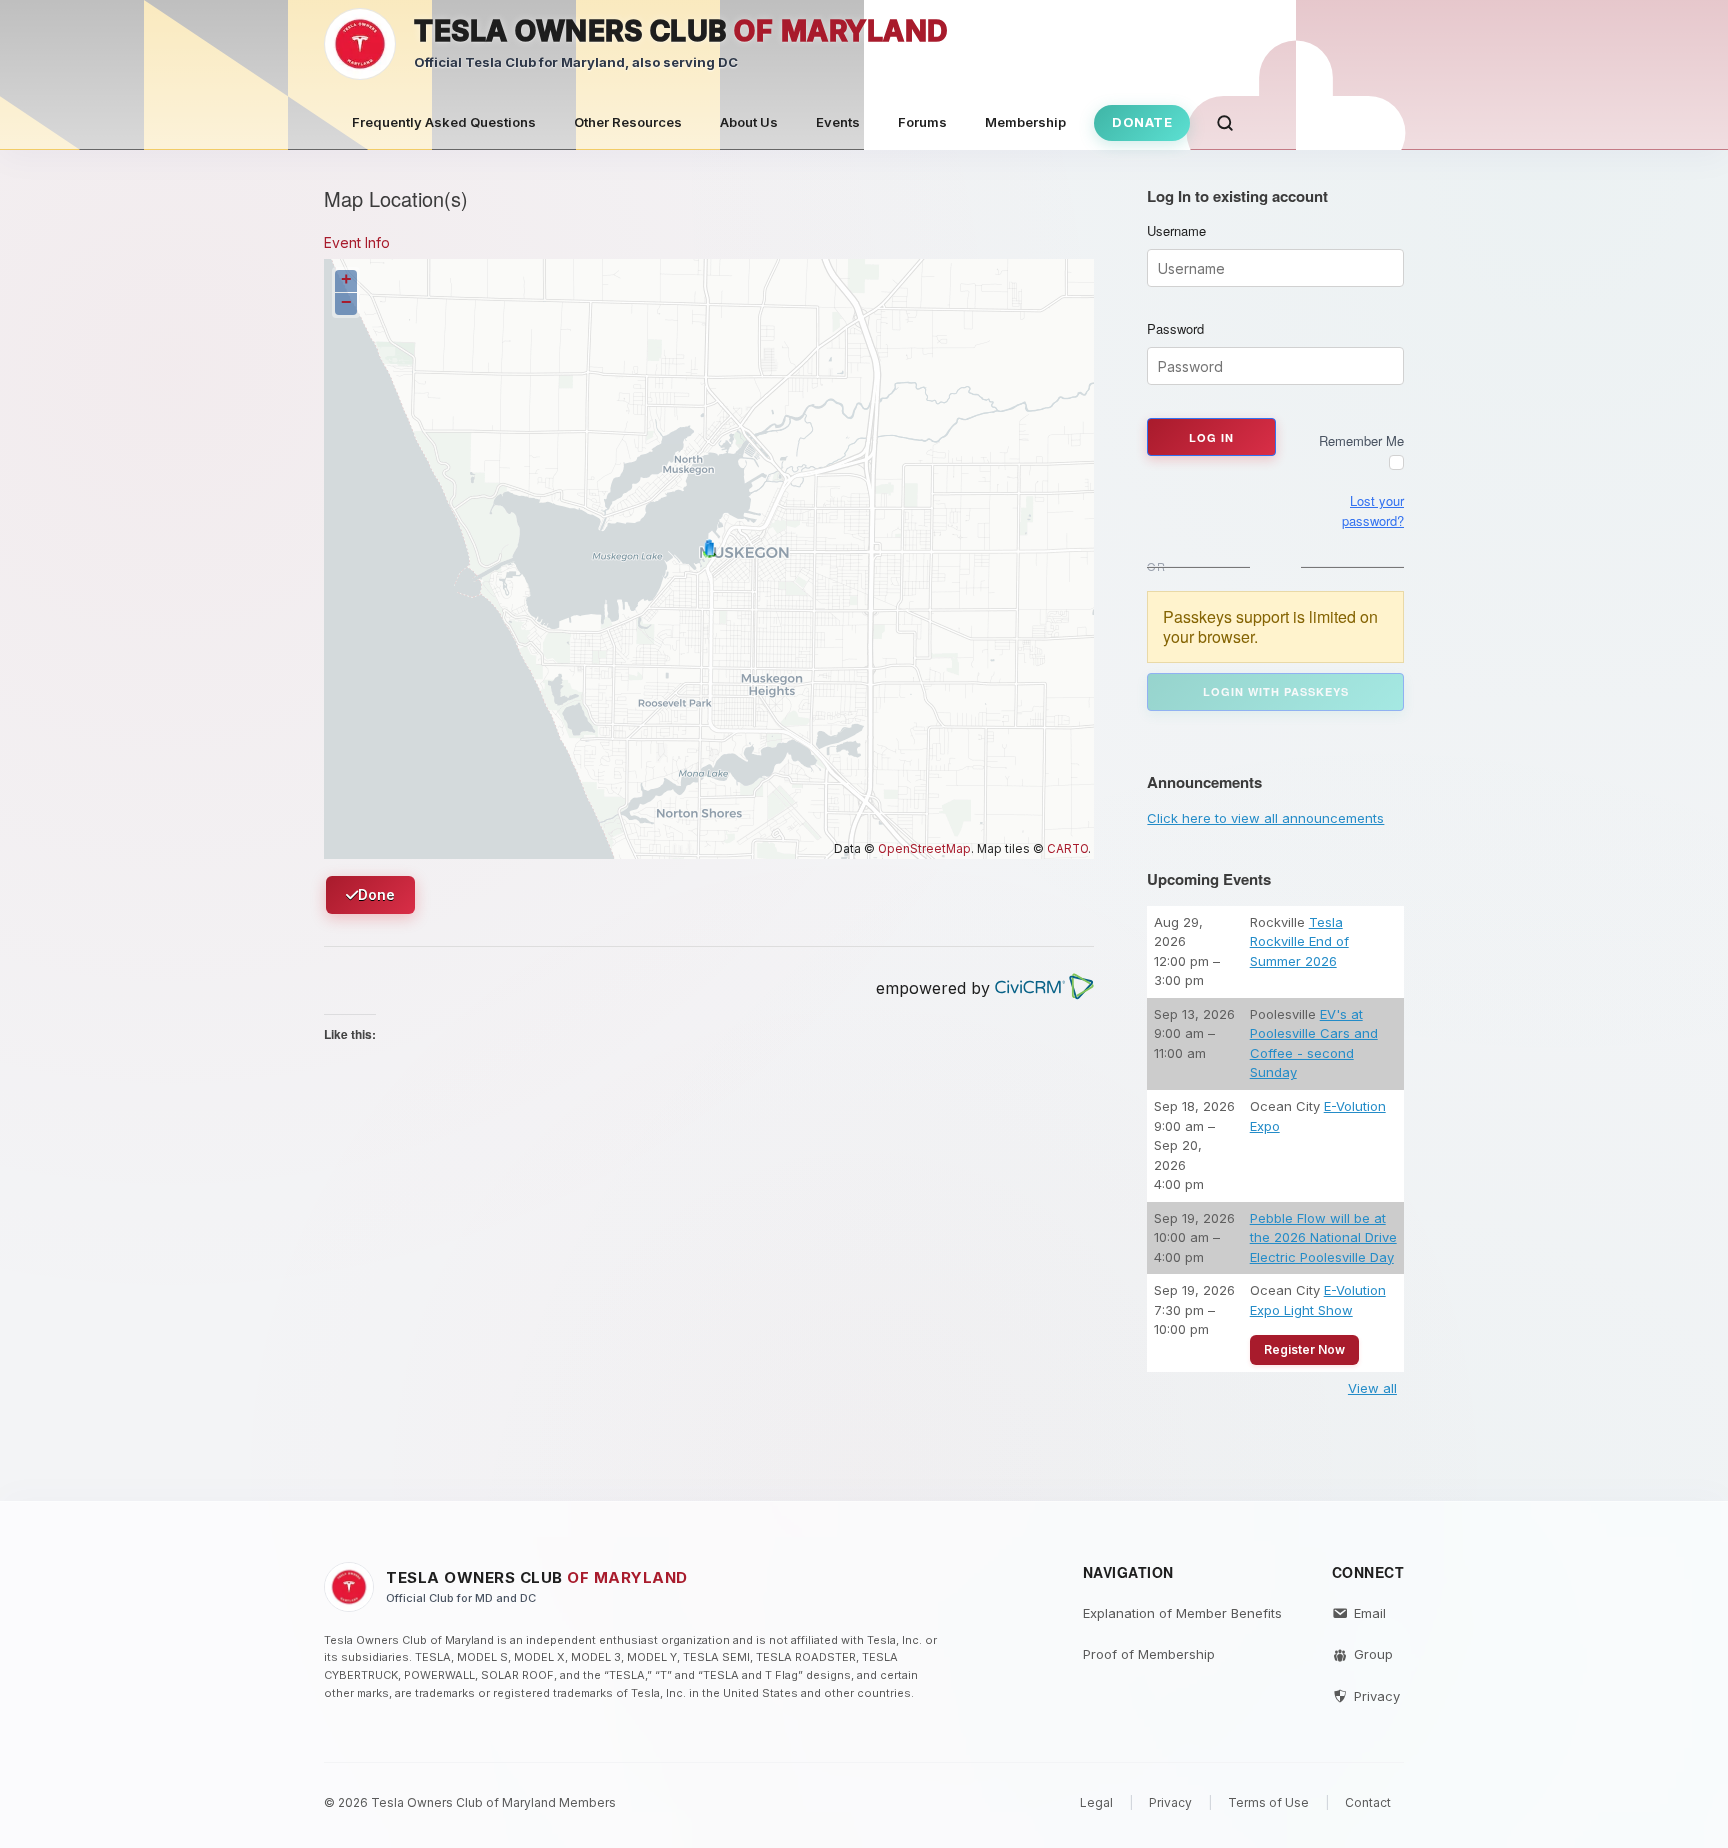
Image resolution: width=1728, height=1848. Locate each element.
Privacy (1377, 1696)
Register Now (1304, 1349)
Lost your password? (1373, 510)
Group (1373, 1654)
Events (838, 122)
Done (376, 894)
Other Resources (628, 122)
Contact (1368, 1802)
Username (1176, 231)
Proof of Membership (1149, 1654)
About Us (749, 122)
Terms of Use (1268, 1802)
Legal (1096, 1802)
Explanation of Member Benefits (1182, 1613)
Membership (1025, 122)
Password (1175, 329)
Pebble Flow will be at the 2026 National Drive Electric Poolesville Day (1323, 1237)
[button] (1225, 123)
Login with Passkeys (1276, 691)
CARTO (1067, 849)
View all (1372, 1388)
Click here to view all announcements (1265, 818)
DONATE (1142, 122)
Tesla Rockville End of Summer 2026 (1299, 941)
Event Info (357, 242)
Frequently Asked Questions (444, 122)
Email (1370, 1613)
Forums (922, 122)
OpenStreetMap (924, 849)
